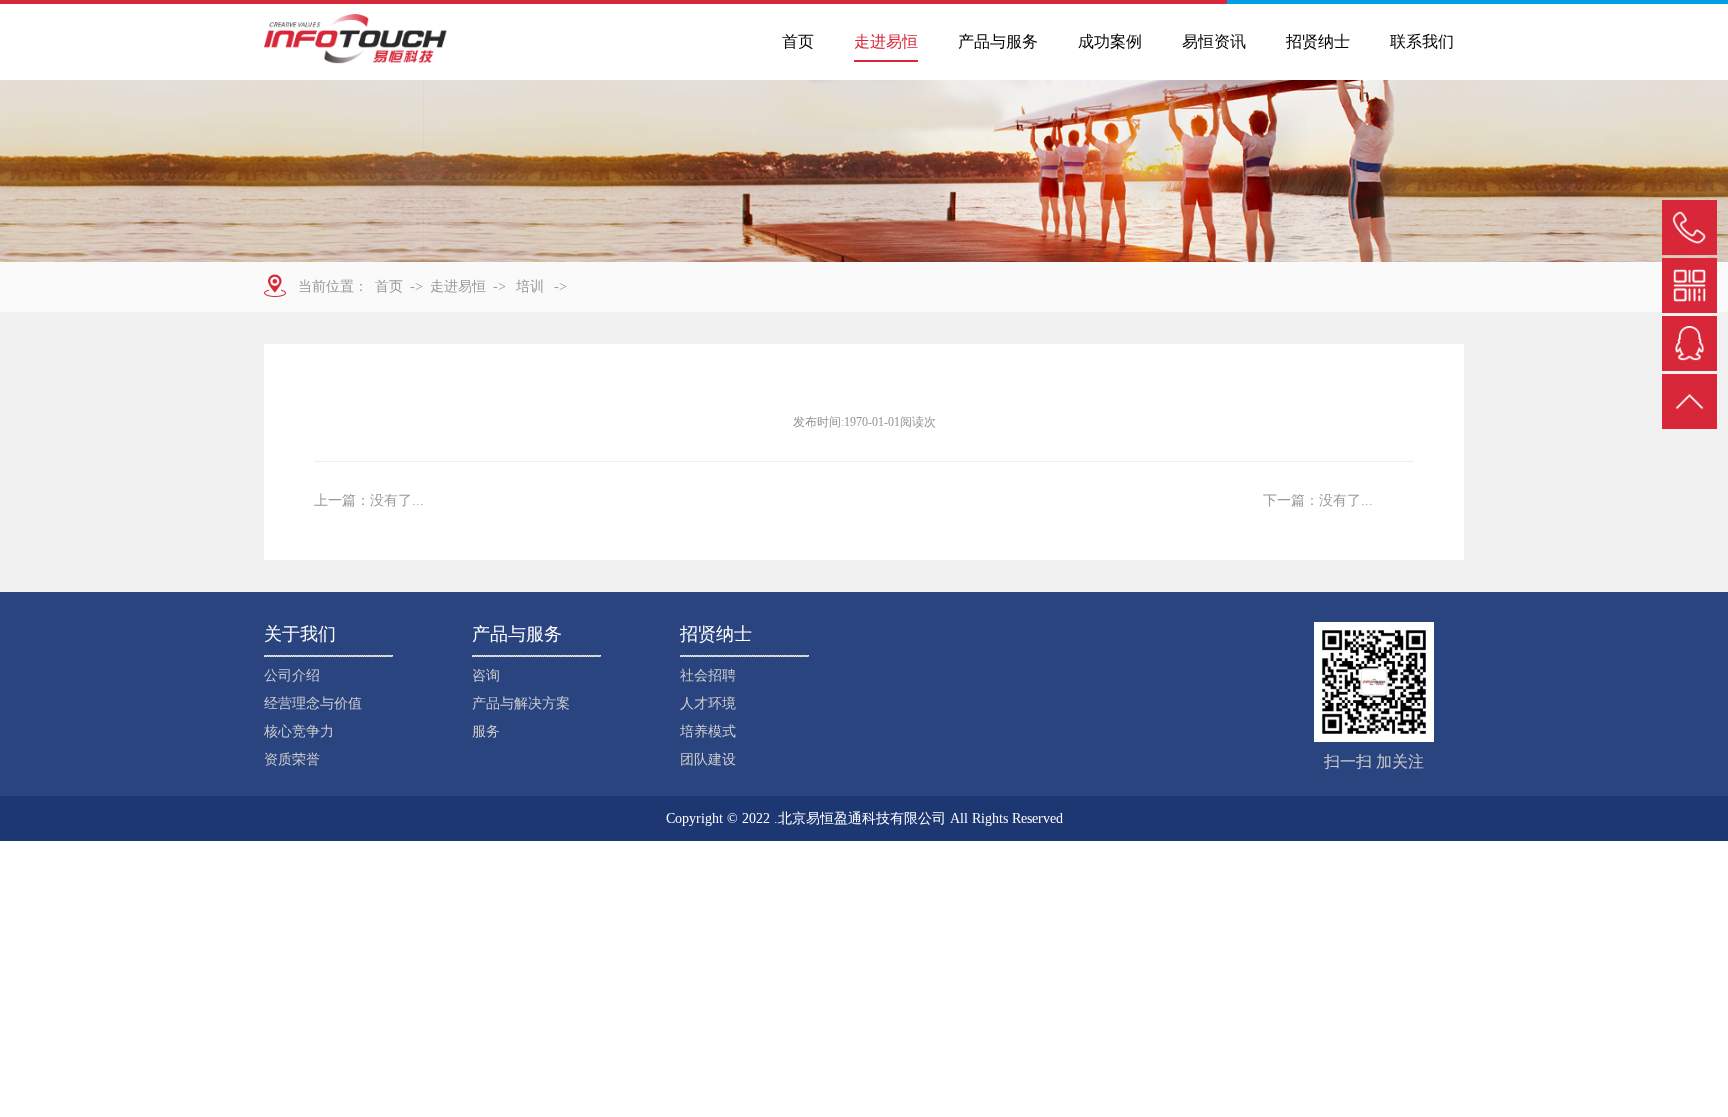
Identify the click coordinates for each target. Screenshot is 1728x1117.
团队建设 (708, 759)
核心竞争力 (299, 731)
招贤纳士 (1318, 41)
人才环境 (708, 703)
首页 (798, 41)
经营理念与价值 (313, 703)
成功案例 (1110, 41)
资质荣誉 (292, 759)
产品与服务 (998, 41)
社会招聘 (708, 675)
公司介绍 (292, 675)
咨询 (486, 675)
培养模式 (708, 731)
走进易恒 (886, 41)
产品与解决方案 (521, 703)
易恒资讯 (1214, 41)
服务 (486, 731)
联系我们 (1422, 41)
